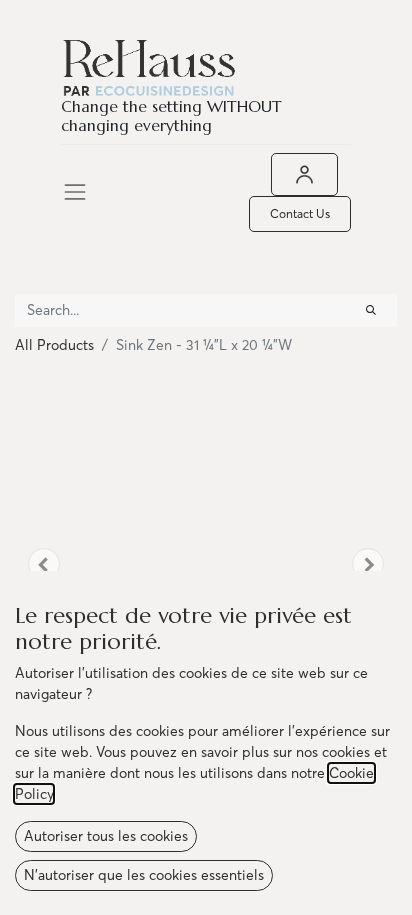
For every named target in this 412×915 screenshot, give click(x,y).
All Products (54, 345)
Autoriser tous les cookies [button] (106, 836)
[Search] (371, 310)
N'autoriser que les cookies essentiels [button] (144, 875)
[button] (43, 564)
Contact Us (300, 213)
